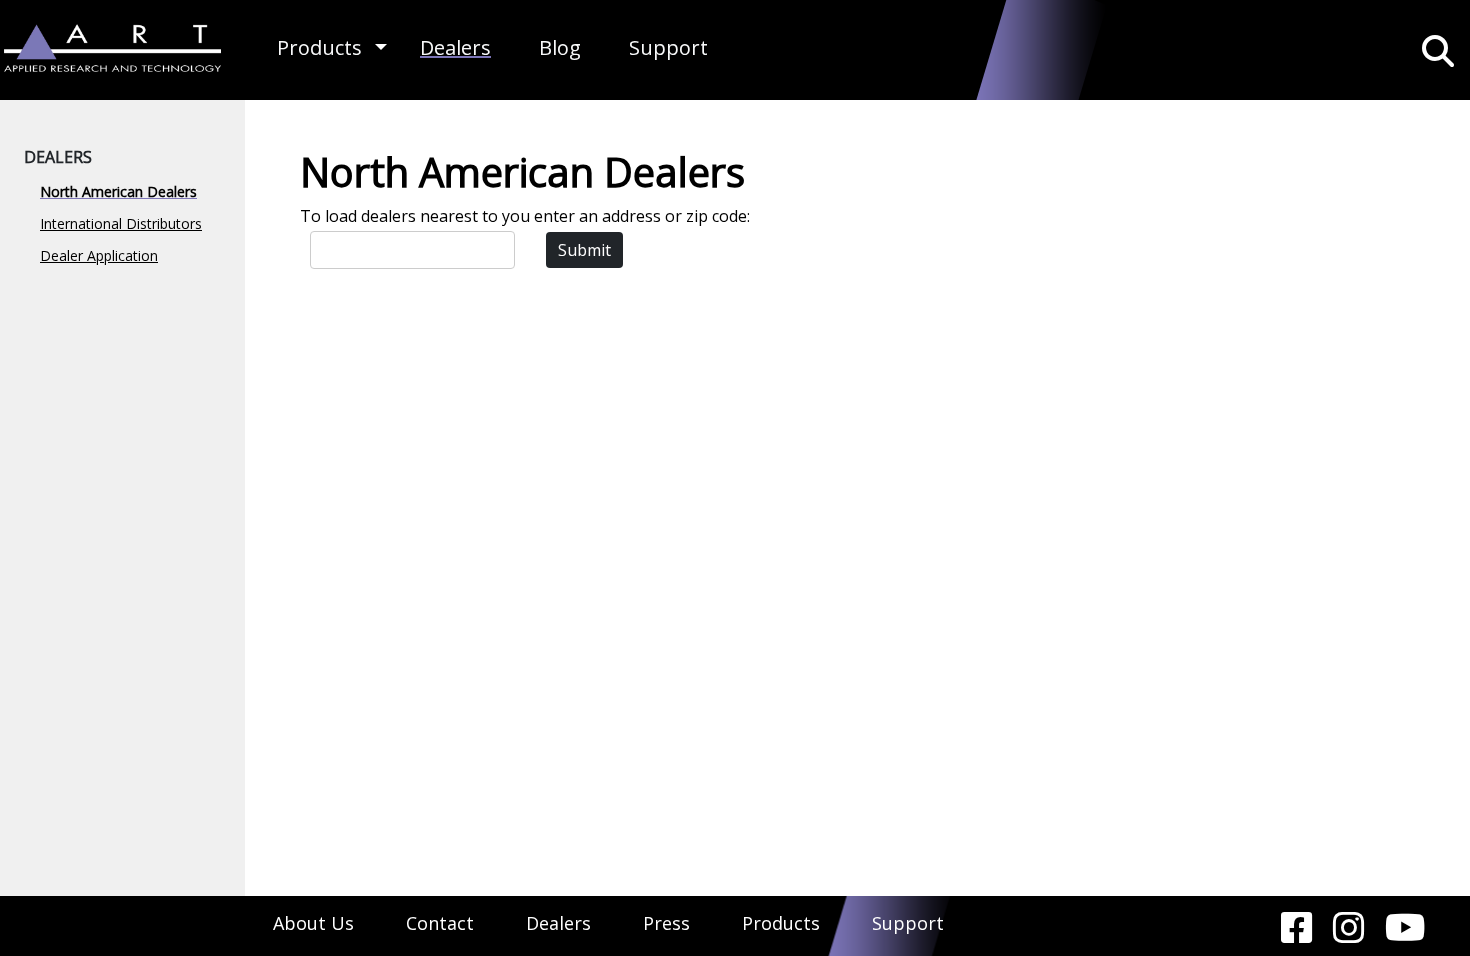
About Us (313, 923)
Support (668, 47)
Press (666, 923)
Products (319, 47)
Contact (440, 923)
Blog (560, 47)
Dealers (455, 47)
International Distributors (121, 223)
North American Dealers (118, 191)
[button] (381, 47)
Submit (584, 250)
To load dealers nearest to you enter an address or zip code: (525, 216)
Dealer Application (99, 255)
